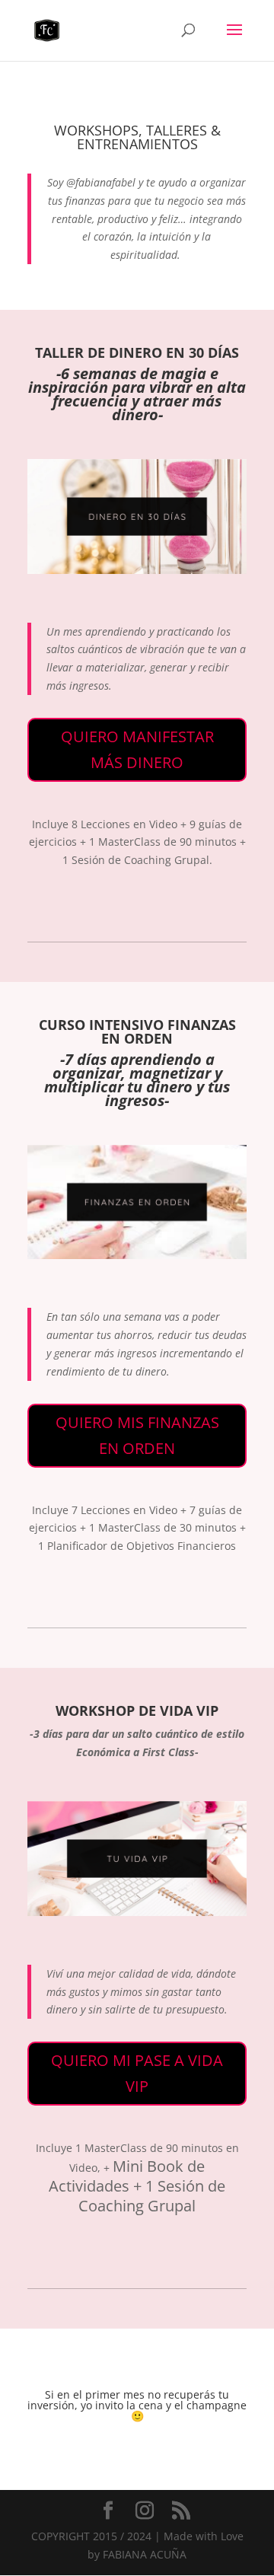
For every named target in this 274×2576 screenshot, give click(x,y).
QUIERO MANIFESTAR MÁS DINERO (137, 749)
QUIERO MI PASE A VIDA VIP (137, 2073)
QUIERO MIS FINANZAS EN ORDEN (137, 1435)
